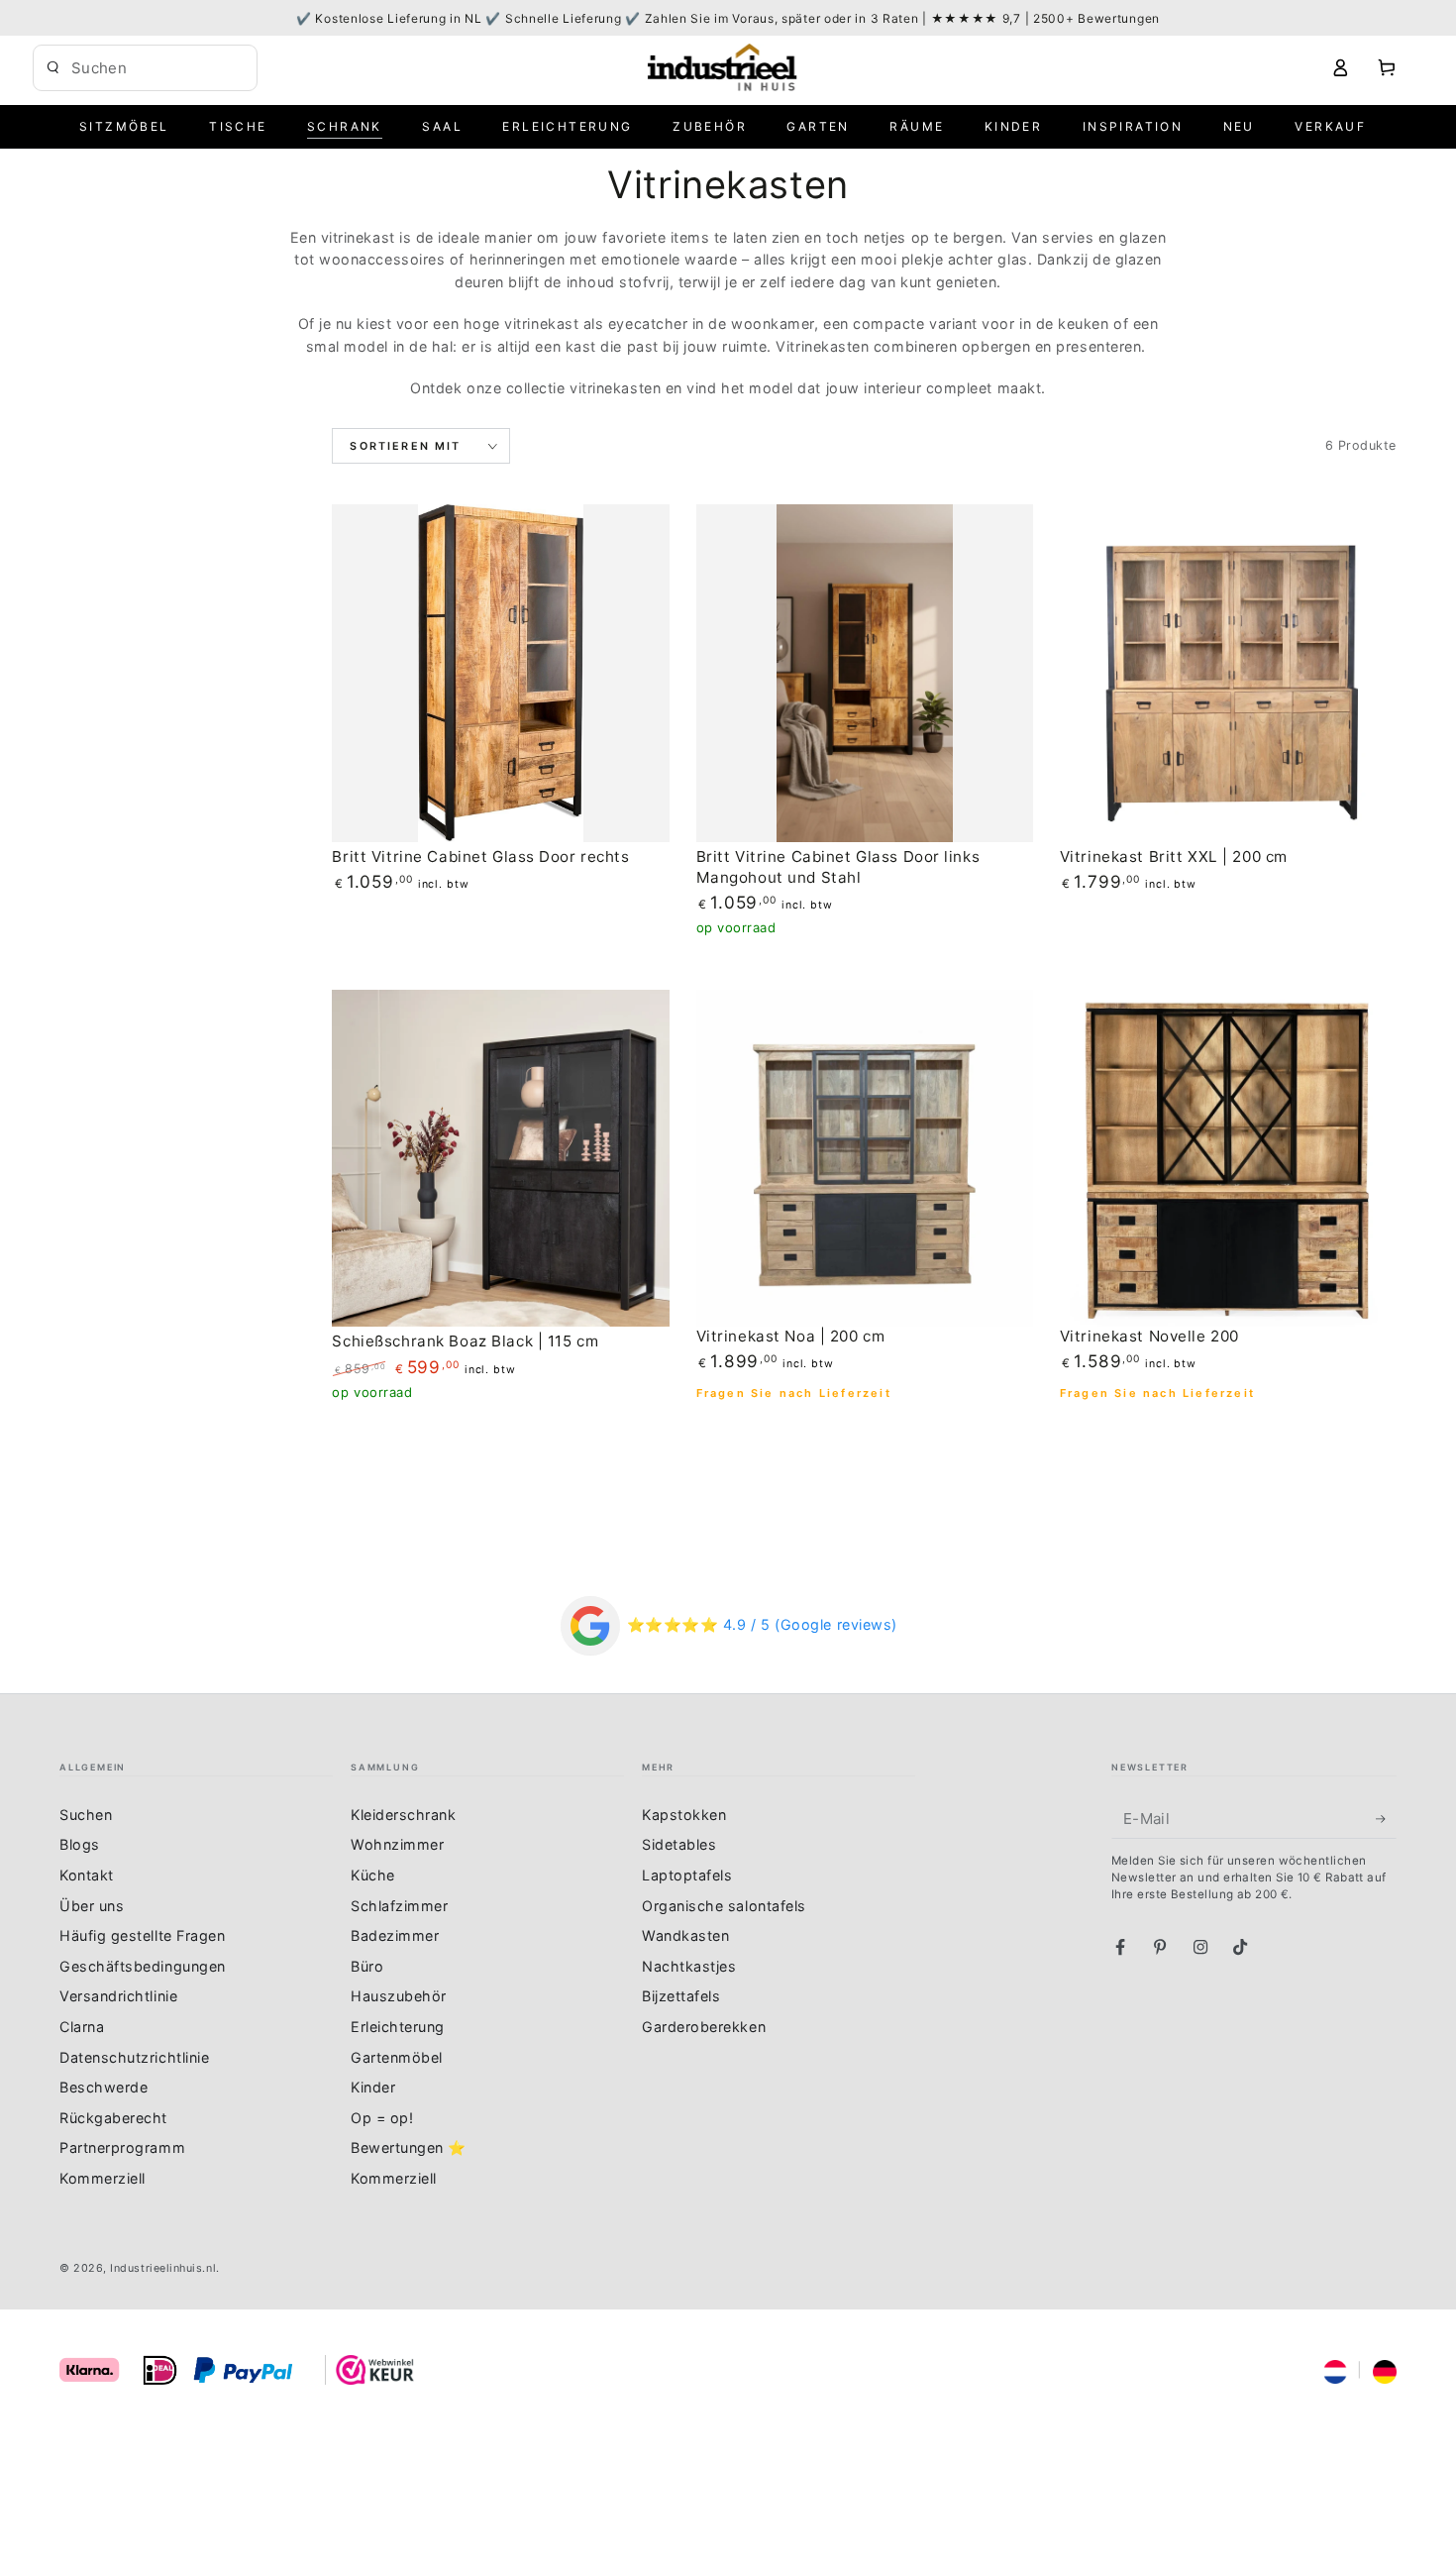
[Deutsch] (1385, 2369)
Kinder (373, 2087)
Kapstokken (684, 1815)
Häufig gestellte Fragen (142, 1935)
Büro (367, 1966)
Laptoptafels (687, 1875)
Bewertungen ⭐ (409, 2147)
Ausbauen (222, 67)
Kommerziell (103, 2178)
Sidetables (679, 1844)
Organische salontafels (724, 1906)
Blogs (80, 1844)
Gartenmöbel (397, 2057)
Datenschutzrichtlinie (134, 2057)
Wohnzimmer (397, 1844)
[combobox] (130, 68)
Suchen (86, 1815)
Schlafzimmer (399, 1906)
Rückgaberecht (113, 2118)
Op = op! (382, 2118)
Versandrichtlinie (118, 1996)
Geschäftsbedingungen (143, 1966)
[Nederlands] (1335, 2369)
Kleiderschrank (404, 1815)
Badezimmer (395, 1935)
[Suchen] (53, 67)
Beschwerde (104, 2087)
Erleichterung (398, 2027)
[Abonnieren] (1386, 1819)
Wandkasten (685, 1935)
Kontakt (87, 1875)
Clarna (82, 2027)
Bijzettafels (681, 1996)
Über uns (92, 1906)
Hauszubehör (399, 1996)
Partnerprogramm (122, 2147)
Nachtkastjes (689, 1966)
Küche (373, 1875)
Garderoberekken (704, 2027)
